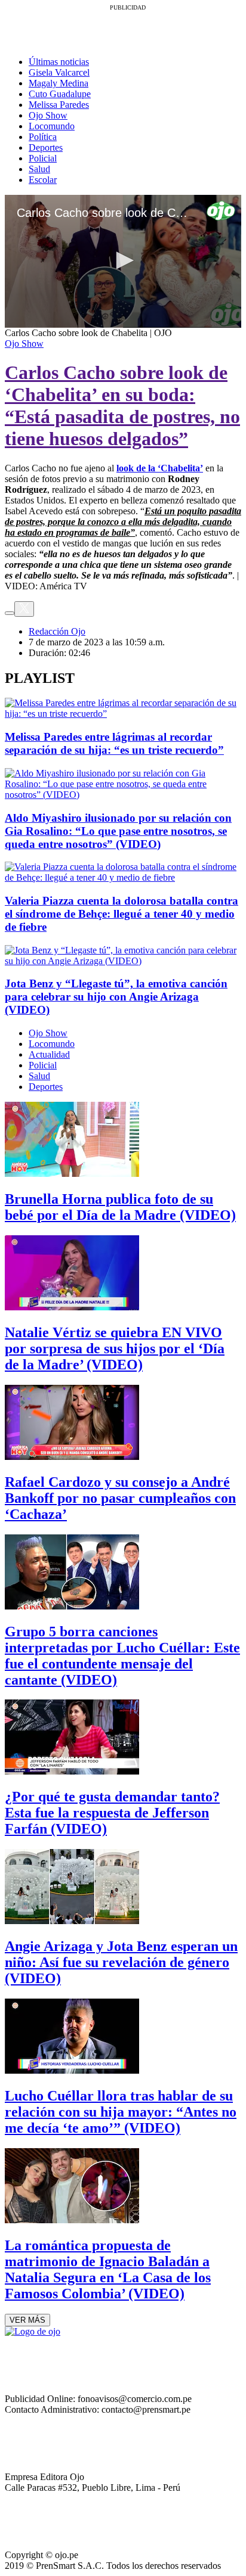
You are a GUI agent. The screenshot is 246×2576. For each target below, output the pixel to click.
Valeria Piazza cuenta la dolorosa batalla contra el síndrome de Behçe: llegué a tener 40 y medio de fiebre (122, 914)
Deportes (46, 147)
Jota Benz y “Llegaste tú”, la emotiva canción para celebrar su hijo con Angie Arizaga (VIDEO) (116, 997)
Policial (43, 158)
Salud (39, 169)
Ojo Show (48, 115)
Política (43, 137)
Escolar (43, 180)
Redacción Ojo (57, 631)
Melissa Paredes (59, 105)
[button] (123, 260)
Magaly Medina (59, 83)
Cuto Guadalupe (60, 94)
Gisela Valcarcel (59, 72)
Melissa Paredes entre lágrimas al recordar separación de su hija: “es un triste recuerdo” (114, 743)
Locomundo (52, 126)
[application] (123, 261)
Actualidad (49, 1054)
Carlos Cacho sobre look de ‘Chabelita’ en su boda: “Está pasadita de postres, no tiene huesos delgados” (122, 405)
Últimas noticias (59, 62)
